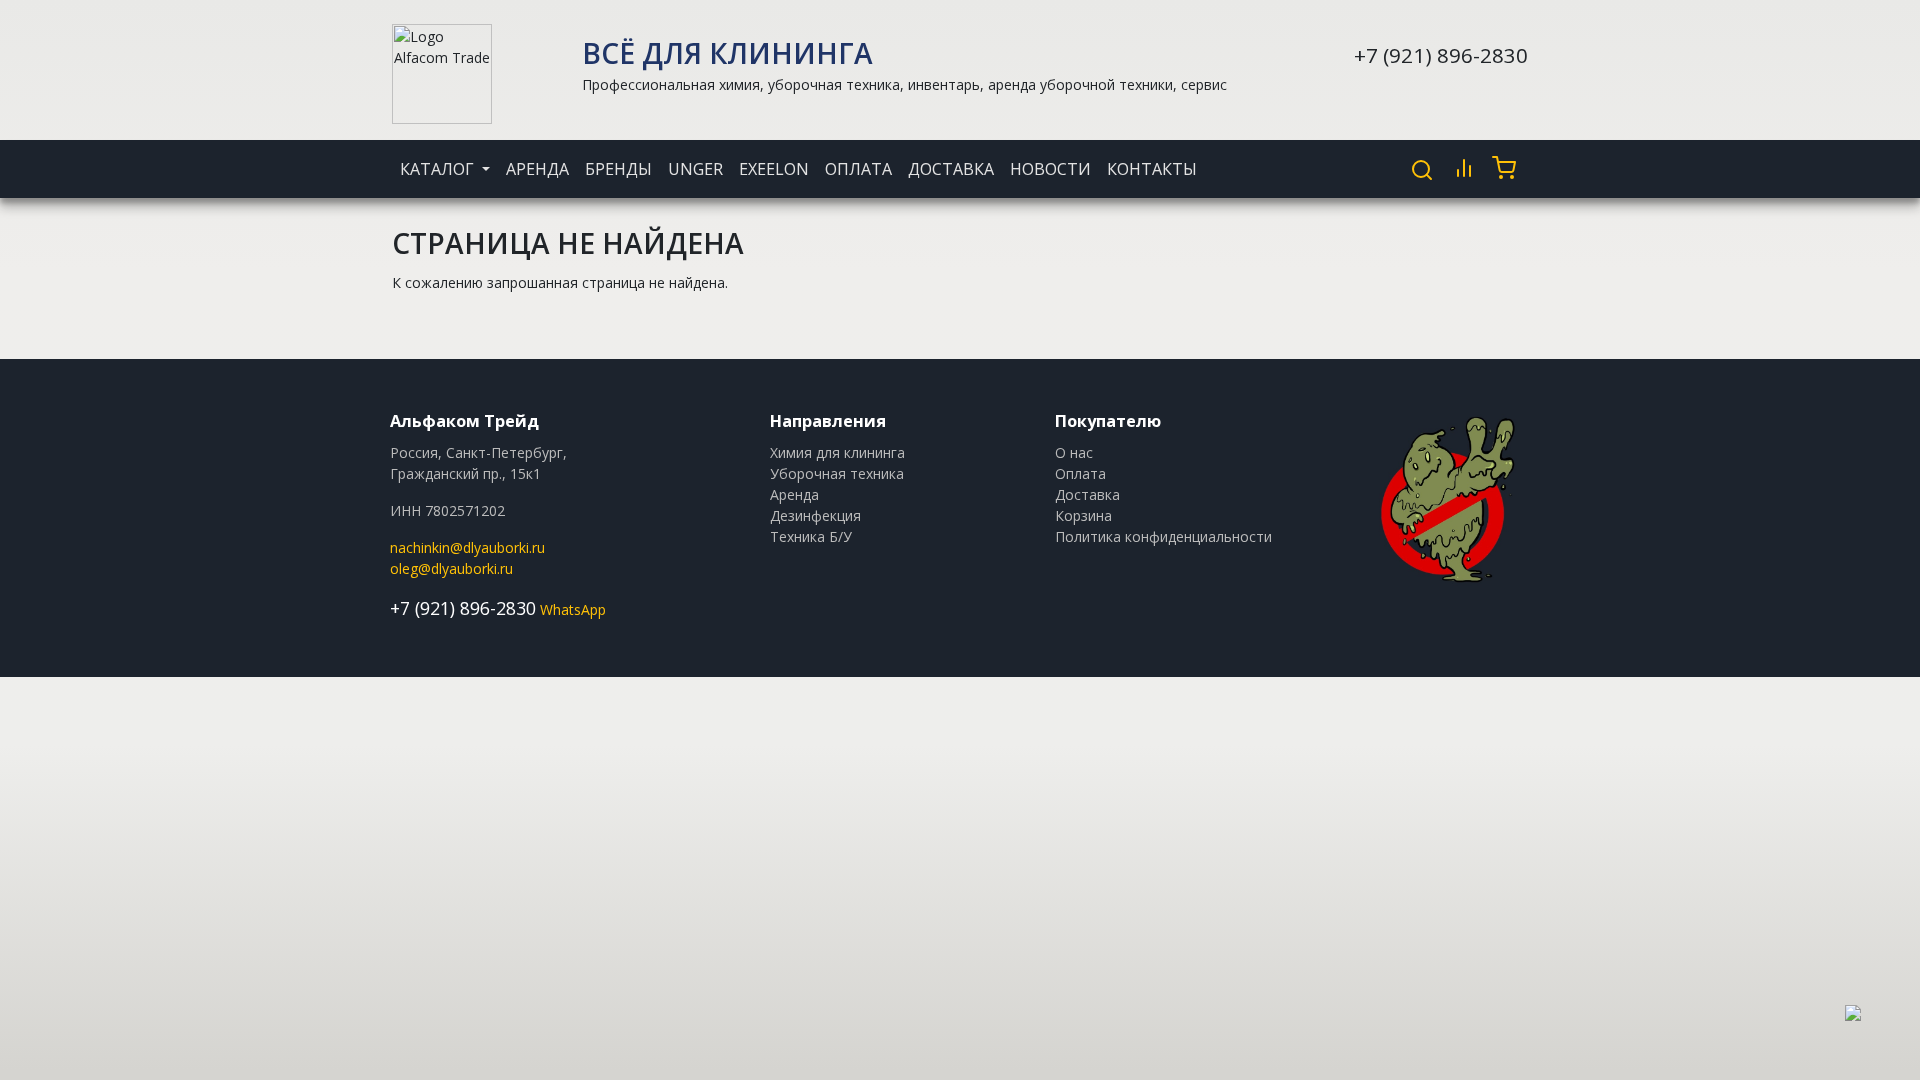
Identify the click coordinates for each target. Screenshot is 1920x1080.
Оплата (858, 169)
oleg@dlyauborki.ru (451, 568)
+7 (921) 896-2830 (1441, 55)
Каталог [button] (439, 169)
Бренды (618, 169)
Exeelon (774, 169)
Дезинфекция (815, 515)
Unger (695, 169)
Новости (1050, 169)
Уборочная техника (837, 473)
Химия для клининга (837, 452)
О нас (1074, 452)
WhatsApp (573, 609)
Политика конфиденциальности (1163, 536)
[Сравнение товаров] (1464, 168)
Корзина (1083, 515)
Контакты (1152, 169)
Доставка (951, 169)
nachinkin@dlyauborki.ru (467, 547)
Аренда (537, 169)
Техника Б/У (811, 536)
